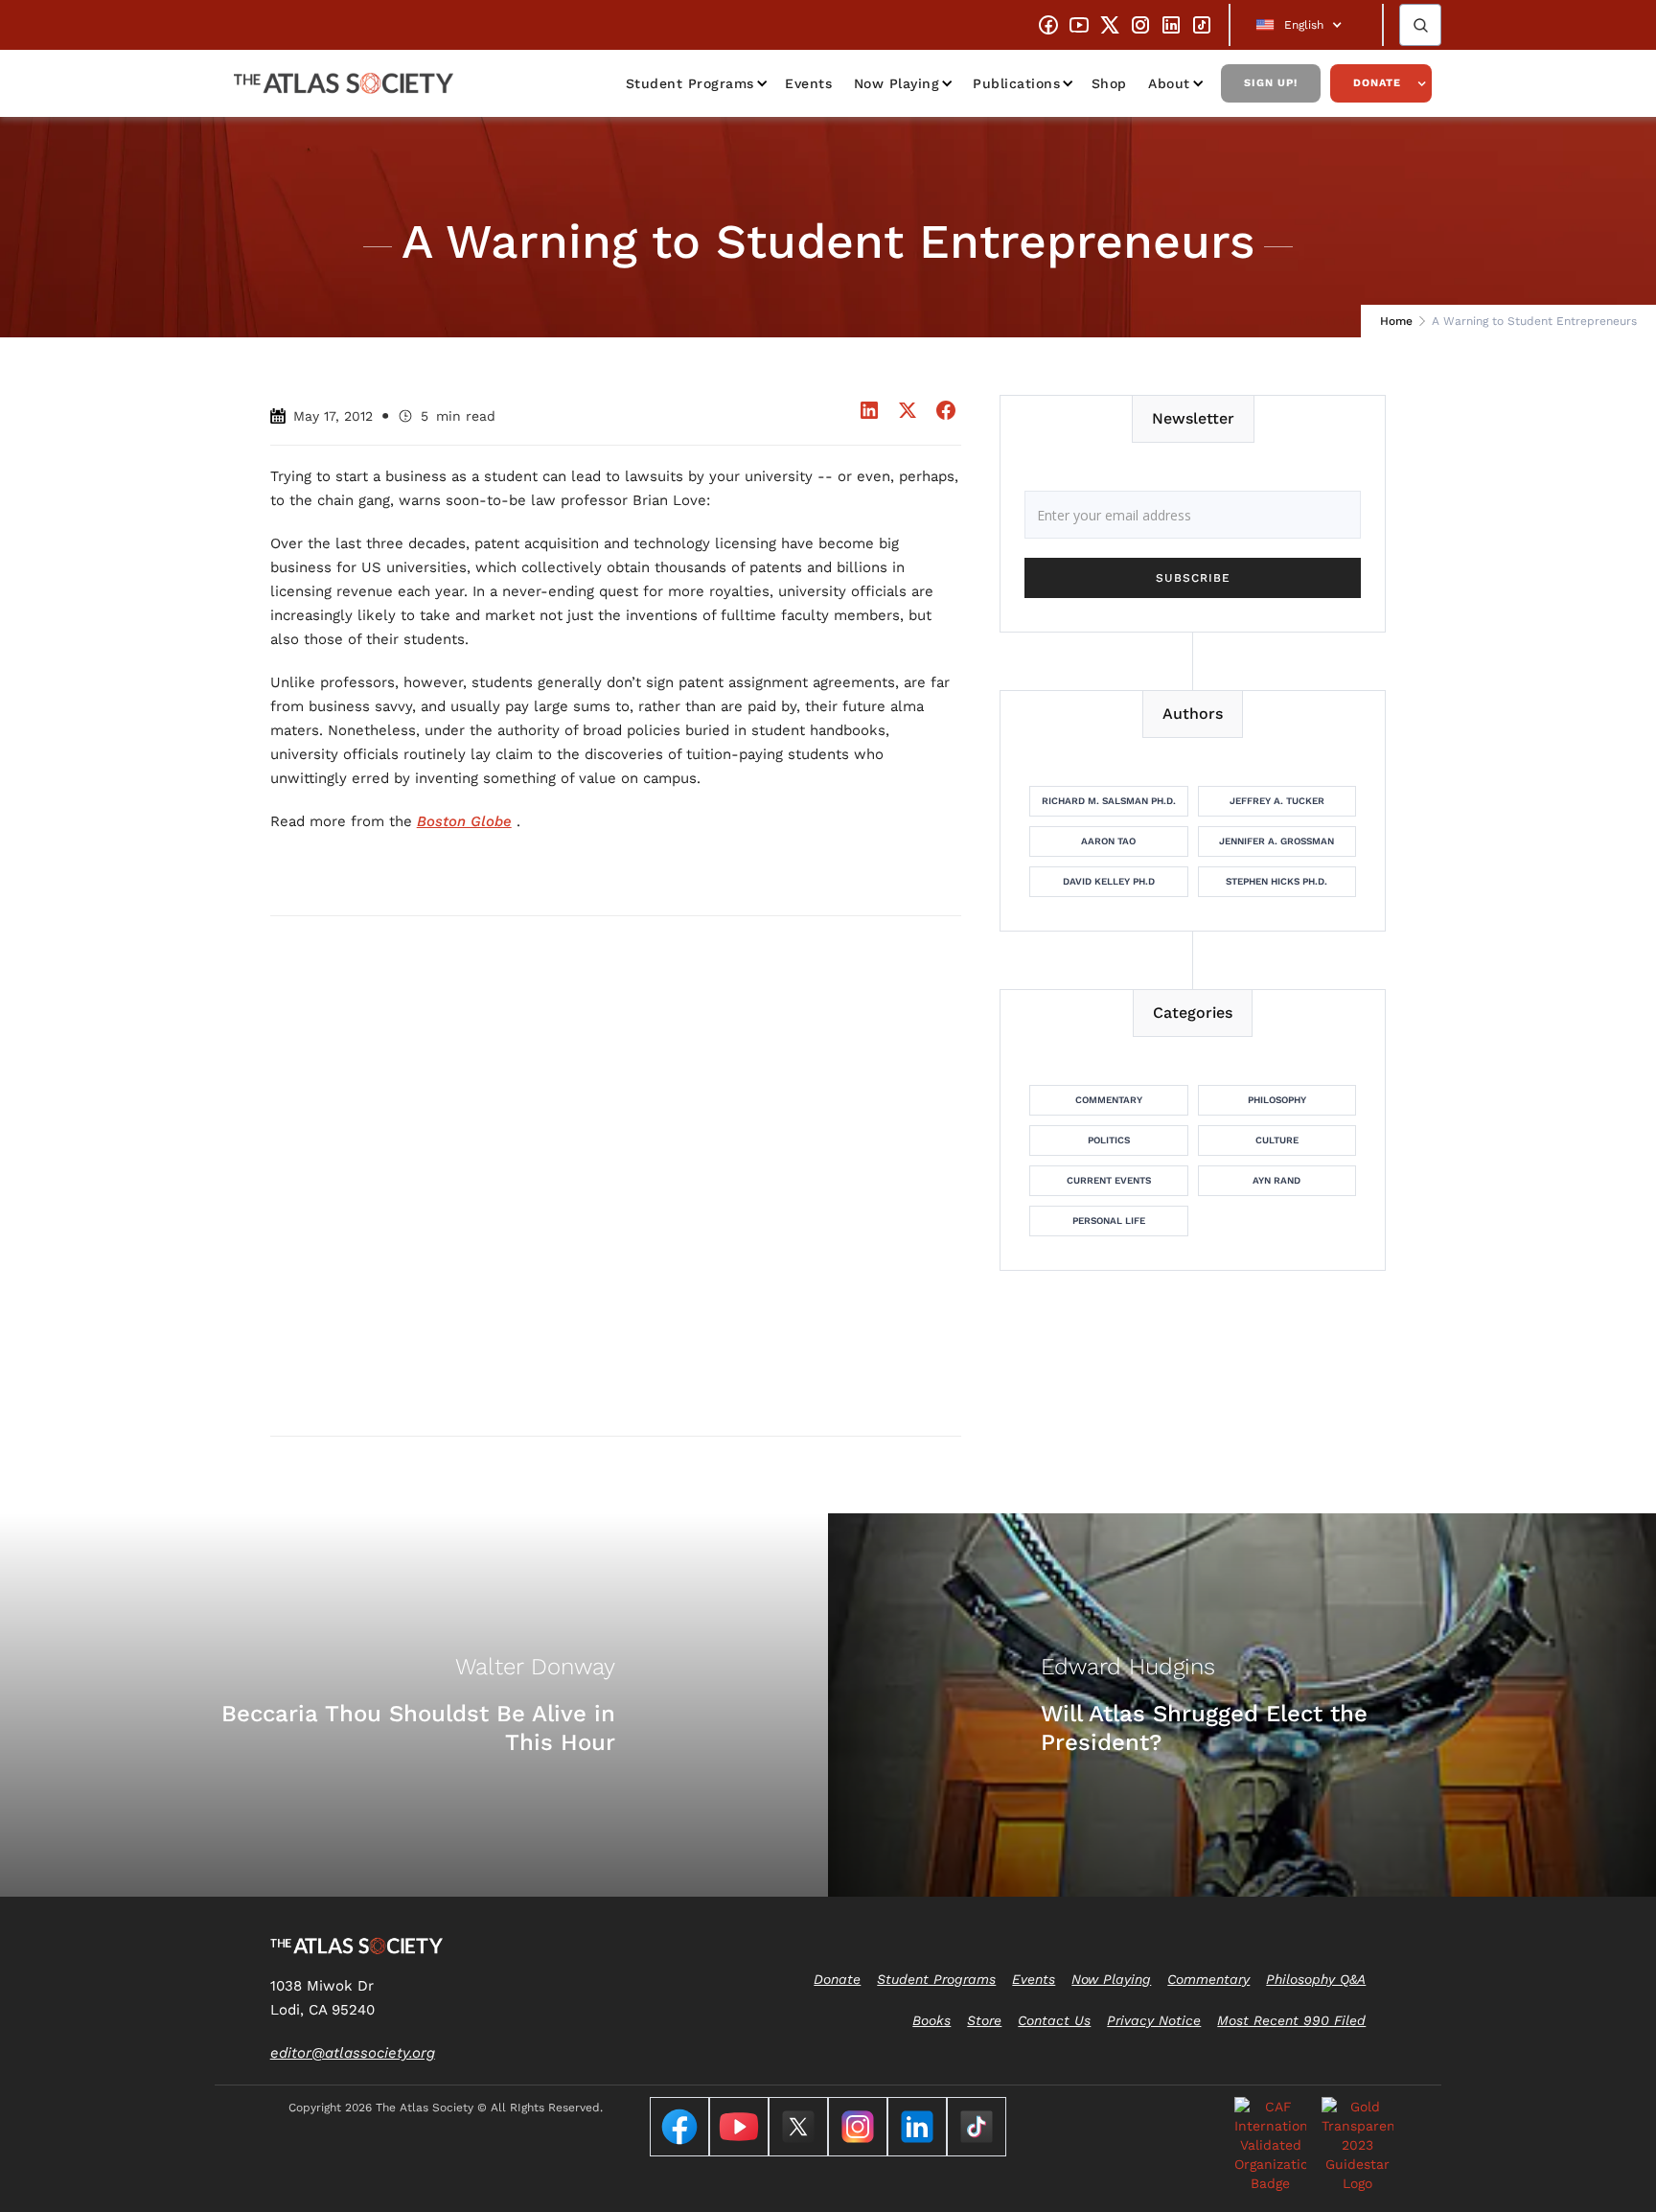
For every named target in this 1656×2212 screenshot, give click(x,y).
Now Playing (897, 83)
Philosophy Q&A (1316, 1979)
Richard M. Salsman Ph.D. (1109, 801)
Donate (1377, 83)
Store (984, 2020)
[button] (1306, 25)
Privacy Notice (1154, 2020)
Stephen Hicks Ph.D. (1276, 881)
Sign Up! (1271, 83)
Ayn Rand (1276, 1180)
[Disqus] (616, 1175)
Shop (1109, 83)
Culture (1277, 1140)
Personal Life (1109, 1221)
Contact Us (1054, 2020)
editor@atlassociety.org (353, 2053)
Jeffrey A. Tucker (1277, 801)
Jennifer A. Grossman (1276, 841)
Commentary (1109, 1100)
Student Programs (690, 83)
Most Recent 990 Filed (1291, 2020)
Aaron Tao (1108, 841)
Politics (1109, 1140)
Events (808, 83)
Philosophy (1277, 1100)
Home (1396, 321)
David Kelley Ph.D (1109, 881)
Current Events (1109, 1180)
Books (931, 2020)
